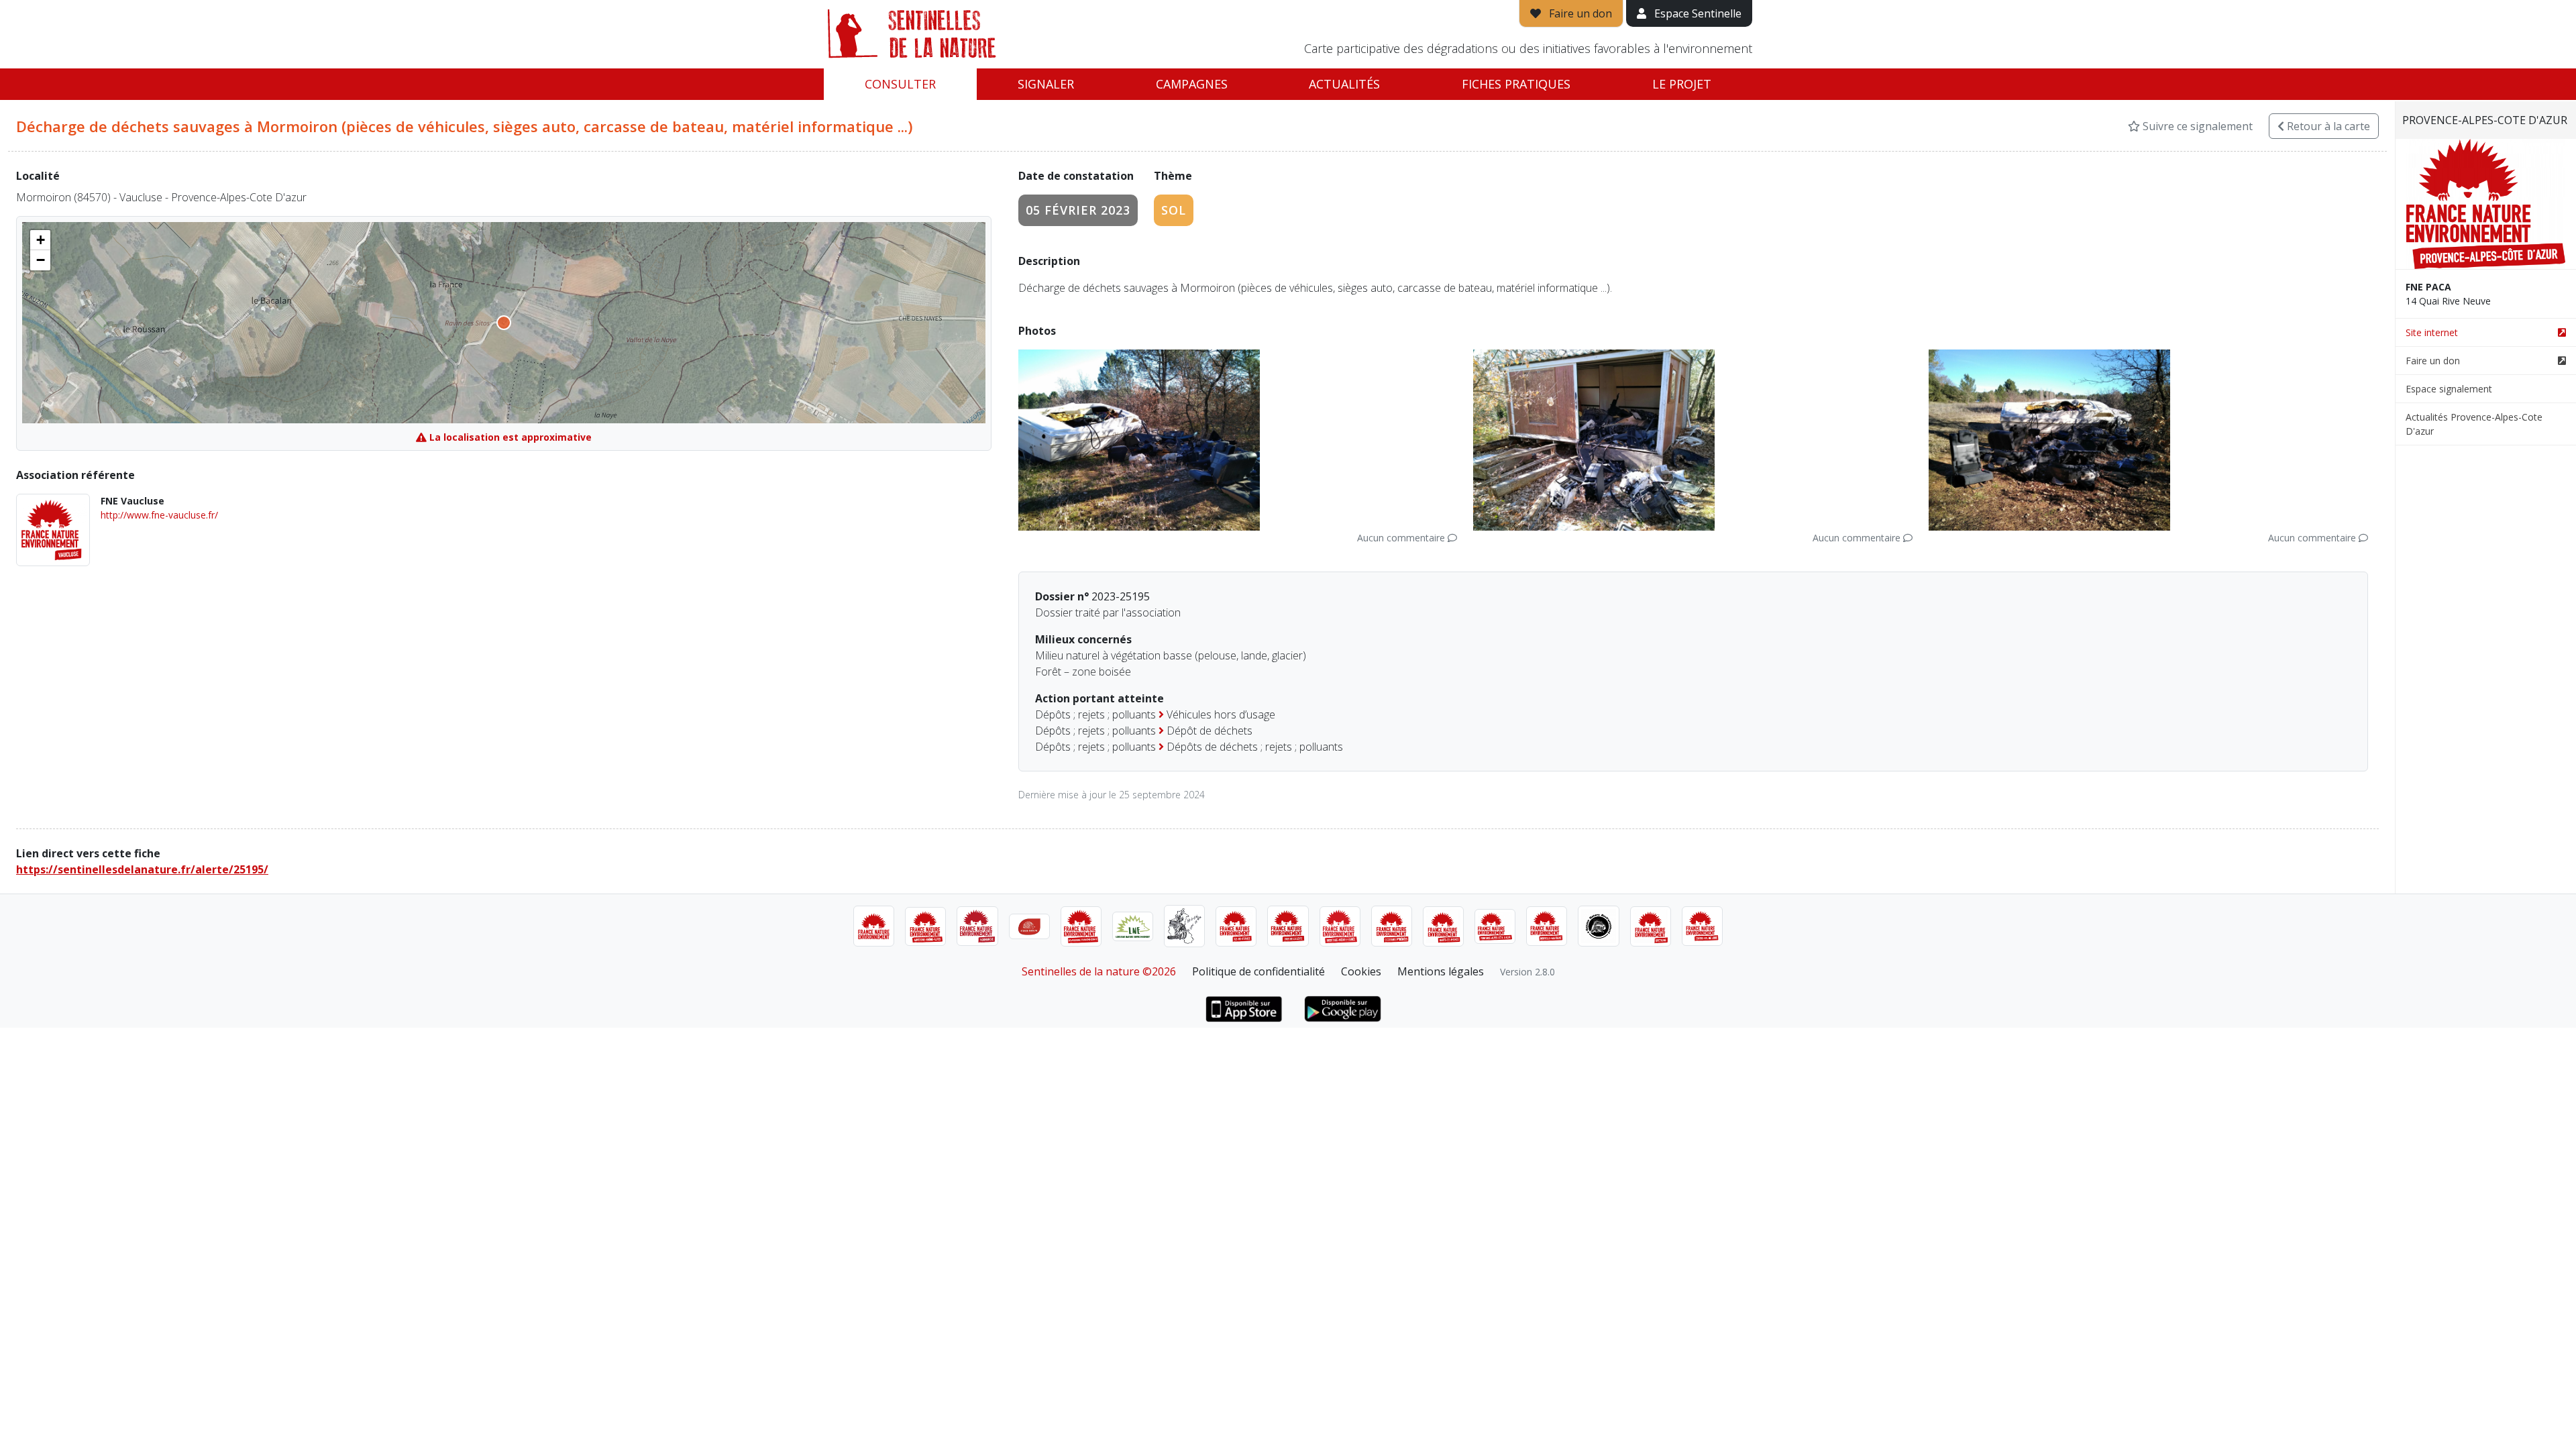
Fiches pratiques (1516, 84)
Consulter (900, 84)
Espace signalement (2449, 389)
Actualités (1344, 84)
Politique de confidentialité (1258, 971)
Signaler (1046, 84)
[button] (40, 240)
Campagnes (1192, 84)
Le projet (1682, 84)
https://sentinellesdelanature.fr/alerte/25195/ (142, 869)
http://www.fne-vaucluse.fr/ (159, 515)
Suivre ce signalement (2196, 126)
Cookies (1361, 971)
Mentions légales (1441, 971)
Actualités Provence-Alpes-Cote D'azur (2474, 424)
